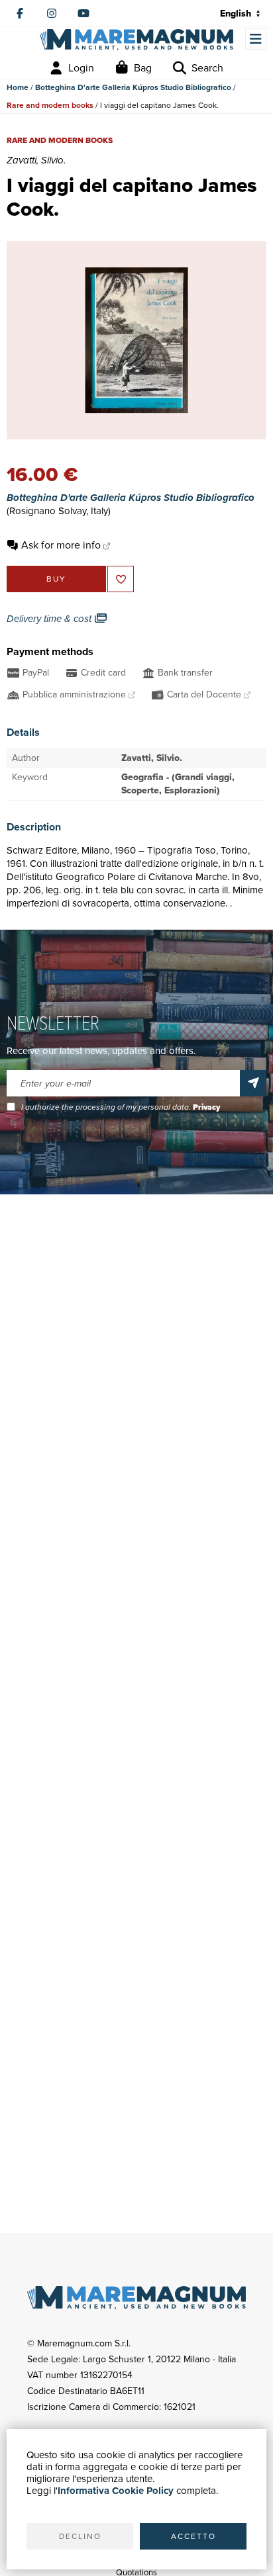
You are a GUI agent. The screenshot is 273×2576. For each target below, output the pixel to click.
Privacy (206, 1107)
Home (18, 87)
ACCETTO (193, 2536)
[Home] (136, 39)
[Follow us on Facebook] (20, 13)
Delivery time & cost (50, 619)
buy (56, 579)
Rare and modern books (50, 105)
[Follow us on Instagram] (52, 13)
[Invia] (253, 1083)
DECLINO (80, 2536)
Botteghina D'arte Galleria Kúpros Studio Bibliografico (133, 87)
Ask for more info (61, 545)
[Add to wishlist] (121, 579)
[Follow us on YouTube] (83, 13)
